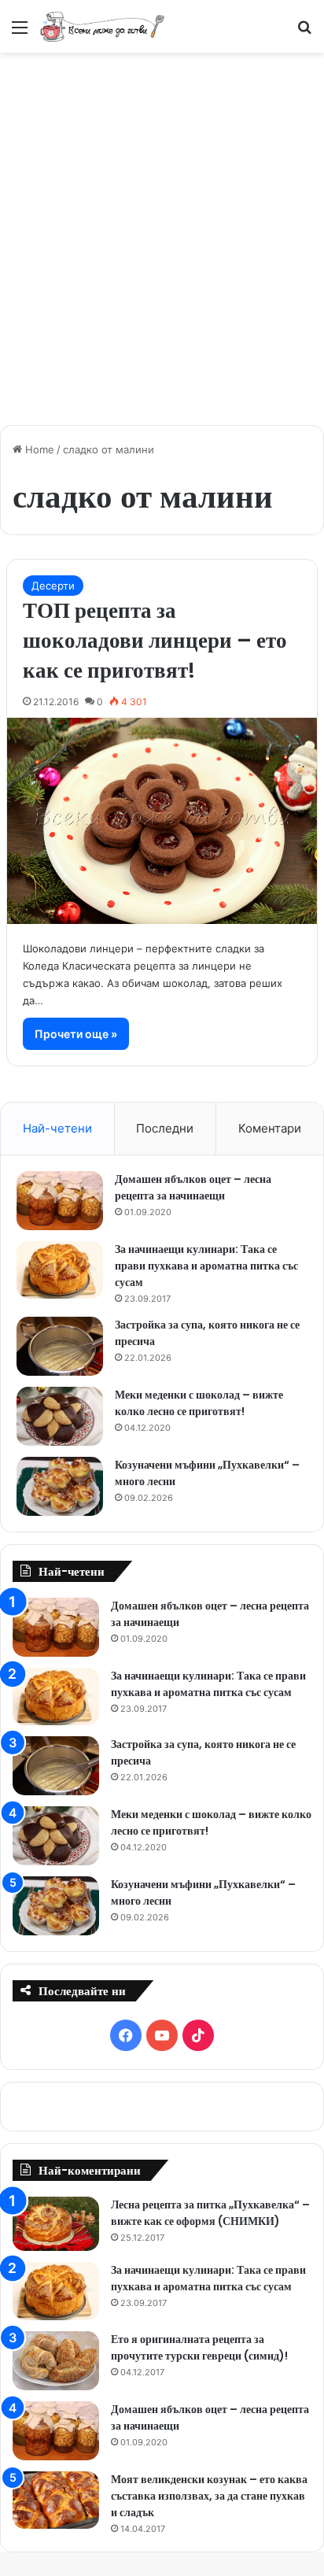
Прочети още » (76, 1034)
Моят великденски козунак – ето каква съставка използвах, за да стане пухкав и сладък (209, 2496)
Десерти (53, 586)
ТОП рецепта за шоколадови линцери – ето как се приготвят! (155, 640)
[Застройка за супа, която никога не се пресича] (60, 1346)
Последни (165, 1128)
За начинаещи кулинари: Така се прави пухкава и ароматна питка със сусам (206, 1266)
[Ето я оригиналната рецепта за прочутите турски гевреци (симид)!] (56, 2361)
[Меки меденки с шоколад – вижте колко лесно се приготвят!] (60, 1416)
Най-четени (57, 1128)
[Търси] (304, 33)
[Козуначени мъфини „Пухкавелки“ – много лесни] (60, 1486)
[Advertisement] (162, 231)
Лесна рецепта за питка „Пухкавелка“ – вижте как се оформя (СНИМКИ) (210, 2213)
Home (38, 449)
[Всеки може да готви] (102, 26)
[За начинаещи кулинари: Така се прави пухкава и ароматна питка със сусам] (60, 1270)
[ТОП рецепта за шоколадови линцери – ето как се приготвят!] (162, 821)
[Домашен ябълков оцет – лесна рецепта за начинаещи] (60, 1201)
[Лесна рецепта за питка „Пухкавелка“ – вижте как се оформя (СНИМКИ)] (56, 2224)
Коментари (270, 1128)
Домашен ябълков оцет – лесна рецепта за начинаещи (193, 1187)
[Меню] (20, 33)
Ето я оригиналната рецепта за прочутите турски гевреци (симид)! (199, 2347)
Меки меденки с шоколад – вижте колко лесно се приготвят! (199, 1403)
